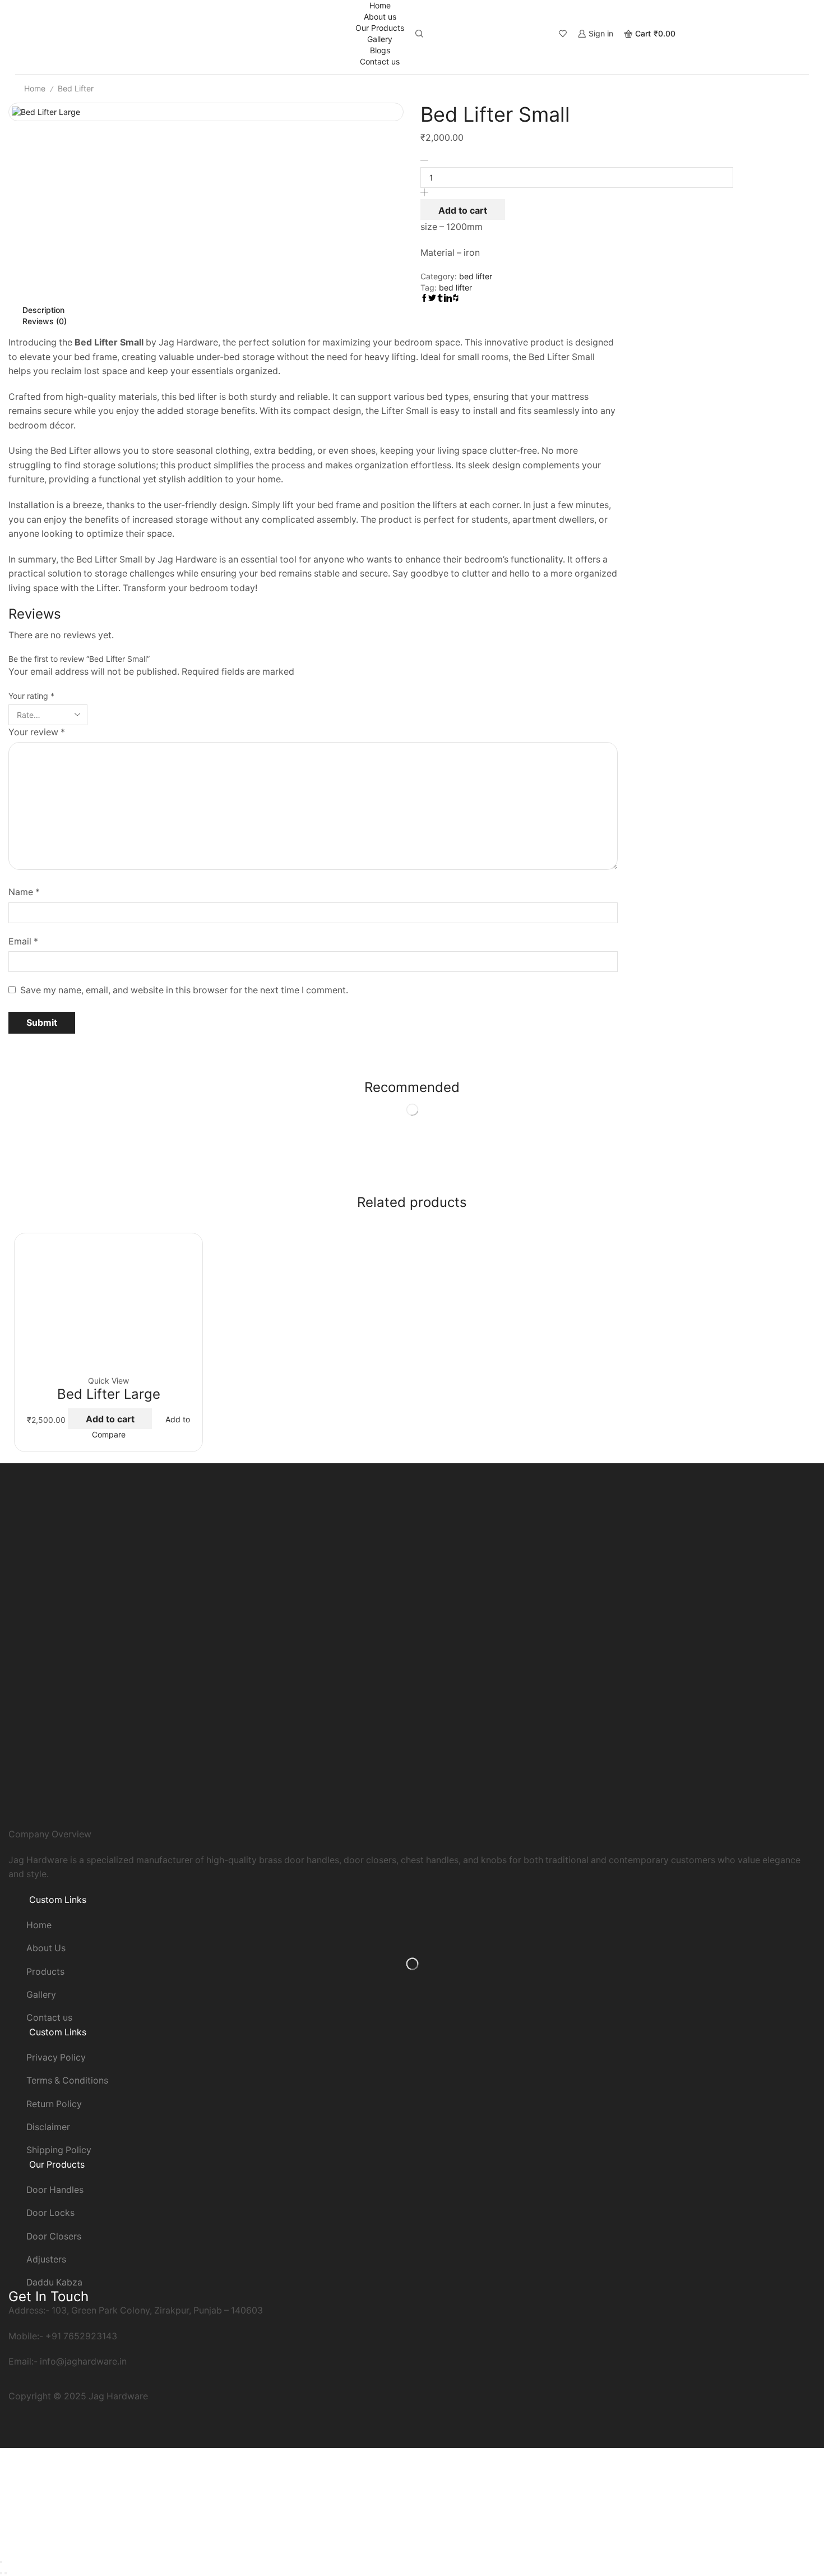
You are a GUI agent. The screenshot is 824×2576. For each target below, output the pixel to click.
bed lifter (76, 88)
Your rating (31, 696)
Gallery (380, 39)
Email (23, 941)
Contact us (380, 61)
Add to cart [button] (110, 1419)
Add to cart (463, 210)
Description (43, 310)
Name (24, 892)
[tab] (313, 310)
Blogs (380, 50)
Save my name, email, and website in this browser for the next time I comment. (184, 990)
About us (380, 17)
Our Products (380, 28)
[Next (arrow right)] (6, 2573)
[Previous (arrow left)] (1, 2573)
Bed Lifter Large (109, 1394)
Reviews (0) (45, 321)
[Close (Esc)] (1, 2562)
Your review (37, 732)
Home (380, 5)
